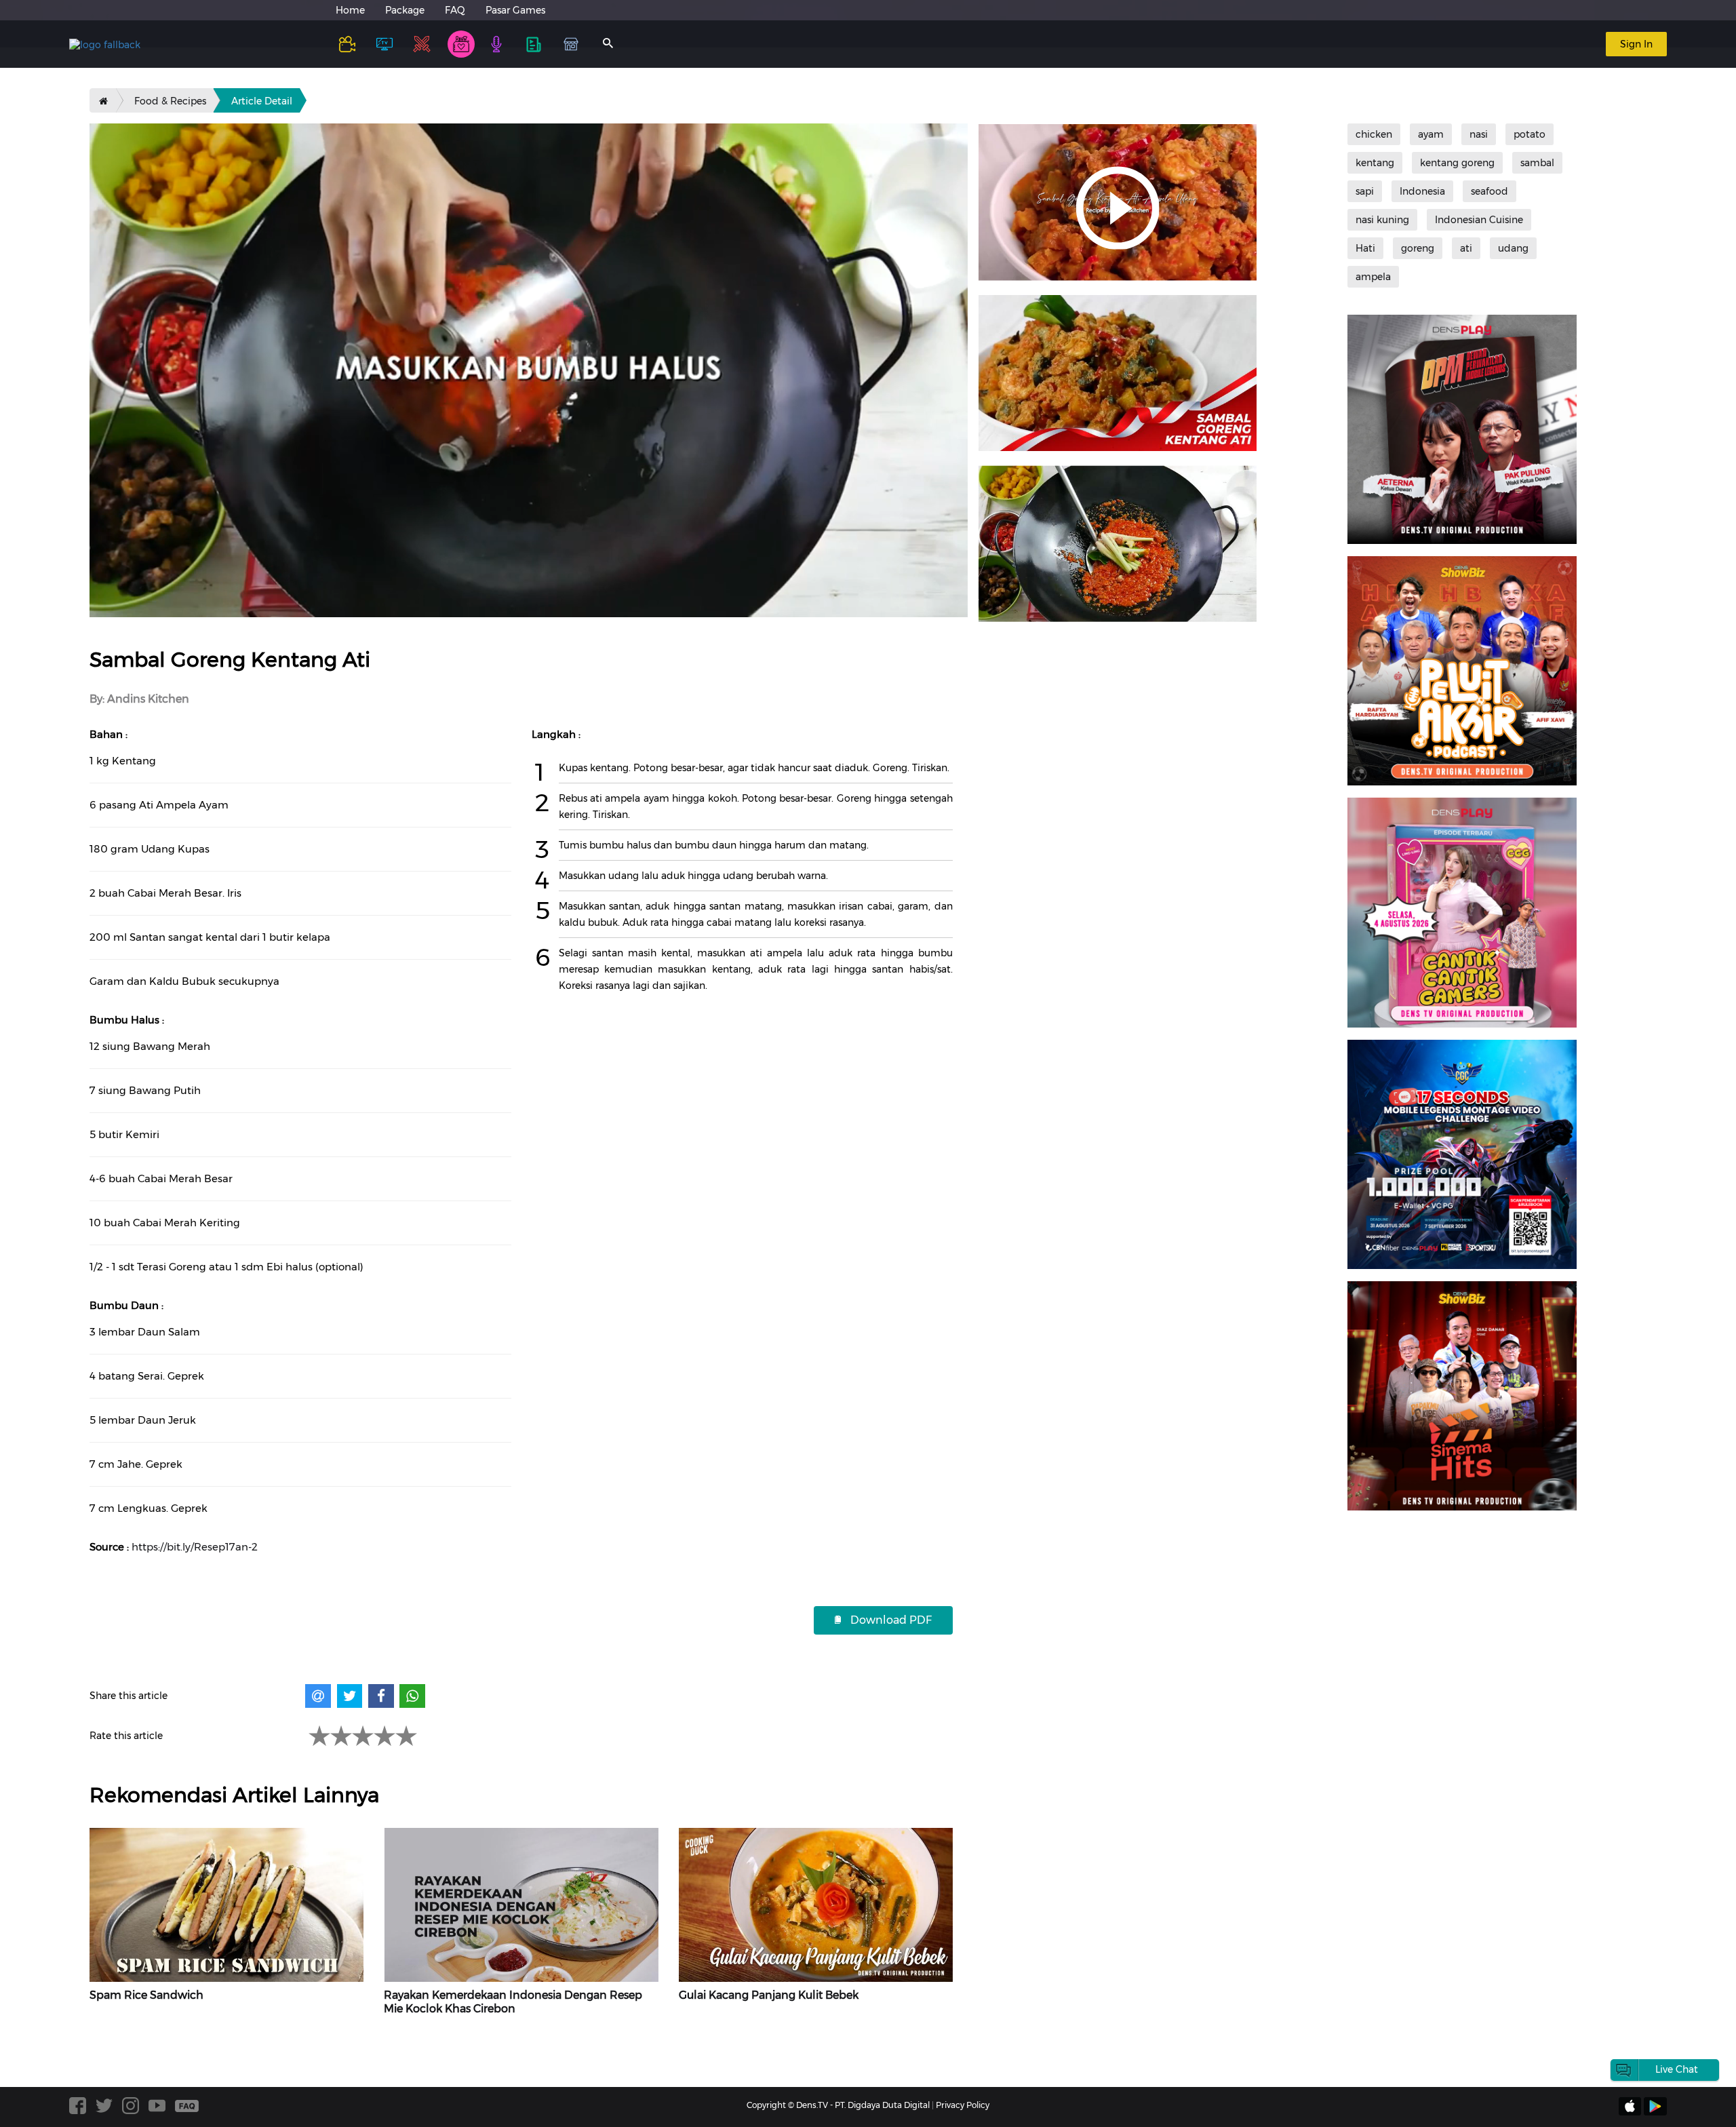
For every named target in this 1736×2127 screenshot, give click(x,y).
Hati (1365, 248)
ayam (1431, 134)
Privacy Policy (963, 2105)
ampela (1373, 277)
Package (405, 10)
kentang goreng (1457, 163)
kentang (1375, 163)
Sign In (1636, 44)
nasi (1479, 134)
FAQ (455, 10)
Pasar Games (515, 10)
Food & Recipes (170, 101)
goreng (1418, 248)
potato (1530, 134)
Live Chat (1677, 2069)
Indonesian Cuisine (1479, 220)
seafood (1490, 191)
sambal (1537, 163)
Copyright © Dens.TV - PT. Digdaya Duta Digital (838, 2105)
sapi (1365, 191)
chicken (1374, 134)
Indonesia (1422, 191)
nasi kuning (1382, 220)
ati (1466, 248)
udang (1513, 248)
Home (350, 10)
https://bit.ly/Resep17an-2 (195, 1547)
